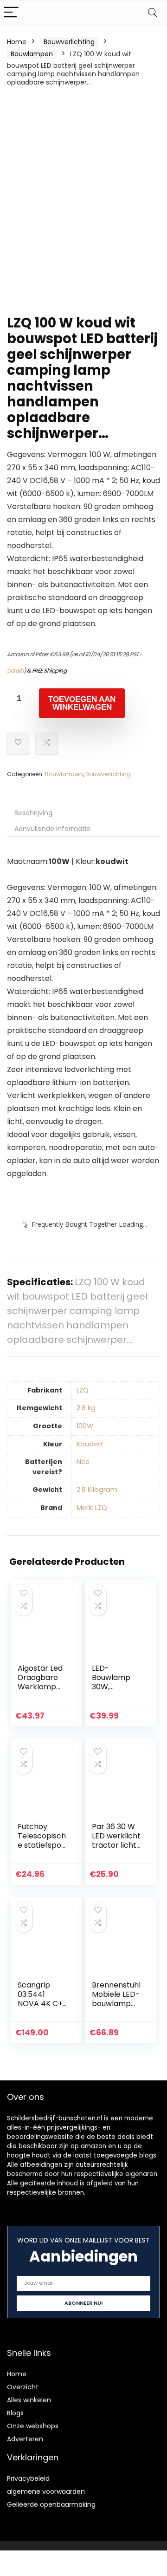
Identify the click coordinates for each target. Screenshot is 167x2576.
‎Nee (83, 1462)
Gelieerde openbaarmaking (51, 2504)
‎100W (85, 1426)
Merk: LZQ (92, 1508)
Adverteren (25, 2439)
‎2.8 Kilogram (97, 1490)
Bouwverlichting (69, 42)
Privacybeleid (28, 2478)
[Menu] (11, 13)
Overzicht (23, 2387)
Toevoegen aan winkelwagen (82, 703)
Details (15, 670)
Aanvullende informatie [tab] (52, 829)
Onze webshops (33, 2426)
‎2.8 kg (86, 1408)
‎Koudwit (90, 1444)
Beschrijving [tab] (33, 813)
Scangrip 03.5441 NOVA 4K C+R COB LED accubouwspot (42, 2008)
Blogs (15, 2413)
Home (17, 42)
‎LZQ (83, 1390)
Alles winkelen (29, 2400)
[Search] (153, 13)
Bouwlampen (32, 54)
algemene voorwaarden (46, 2491)
